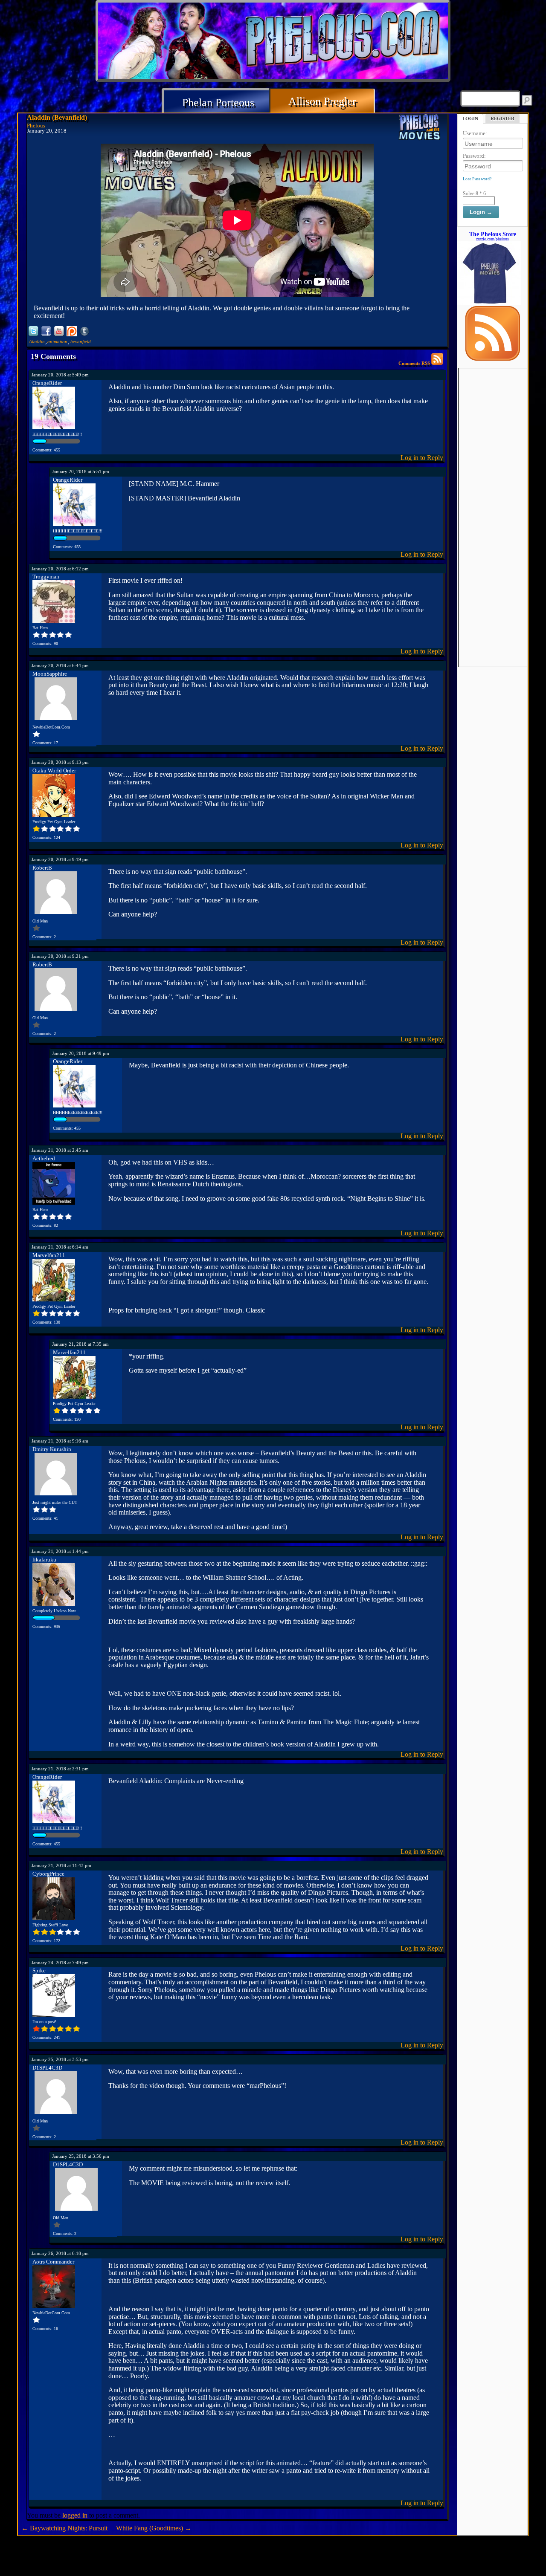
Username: (475, 133)
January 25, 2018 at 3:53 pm (60, 2059)
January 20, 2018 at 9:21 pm (60, 956)
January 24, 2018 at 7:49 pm (60, 1963)
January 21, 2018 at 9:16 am (60, 1441)
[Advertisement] (493, 496)
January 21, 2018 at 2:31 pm (60, 1769)
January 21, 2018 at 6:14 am (60, 1247)
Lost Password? (477, 179)
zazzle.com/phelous (492, 239)
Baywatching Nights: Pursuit (64, 2528)
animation (57, 341)
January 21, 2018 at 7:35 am (80, 1344)
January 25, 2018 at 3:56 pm (81, 2156)
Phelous (36, 126)
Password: (474, 156)
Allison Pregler (322, 101)
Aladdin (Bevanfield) (57, 117)
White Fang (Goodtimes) (154, 2528)
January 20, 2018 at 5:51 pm (81, 471)
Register (502, 119)
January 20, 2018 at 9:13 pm (60, 762)
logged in (75, 2515)
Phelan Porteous (218, 103)
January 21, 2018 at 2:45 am (60, 1150)
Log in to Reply (422, 458)
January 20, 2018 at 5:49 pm (60, 375)
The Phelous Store (493, 234)
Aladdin (37, 341)
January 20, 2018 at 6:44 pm (60, 665)
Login (470, 119)
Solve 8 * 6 (474, 194)
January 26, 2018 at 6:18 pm (60, 2253)
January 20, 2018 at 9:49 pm (81, 1053)
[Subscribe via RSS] (493, 359)
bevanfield (81, 341)
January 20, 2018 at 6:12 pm (60, 569)
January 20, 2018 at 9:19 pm (60, 859)
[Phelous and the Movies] (420, 129)
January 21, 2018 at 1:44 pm (60, 1551)
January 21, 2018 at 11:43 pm (61, 1865)
